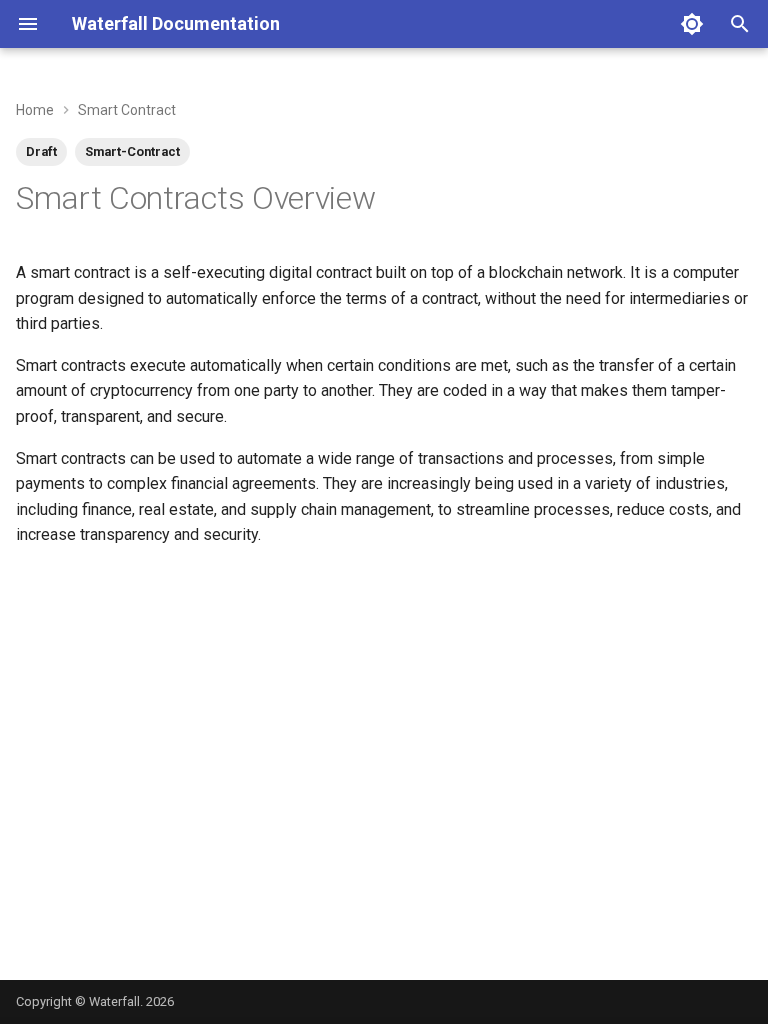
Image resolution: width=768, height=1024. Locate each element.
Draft (41, 151)
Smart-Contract (132, 151)
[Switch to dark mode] (692, 24)
